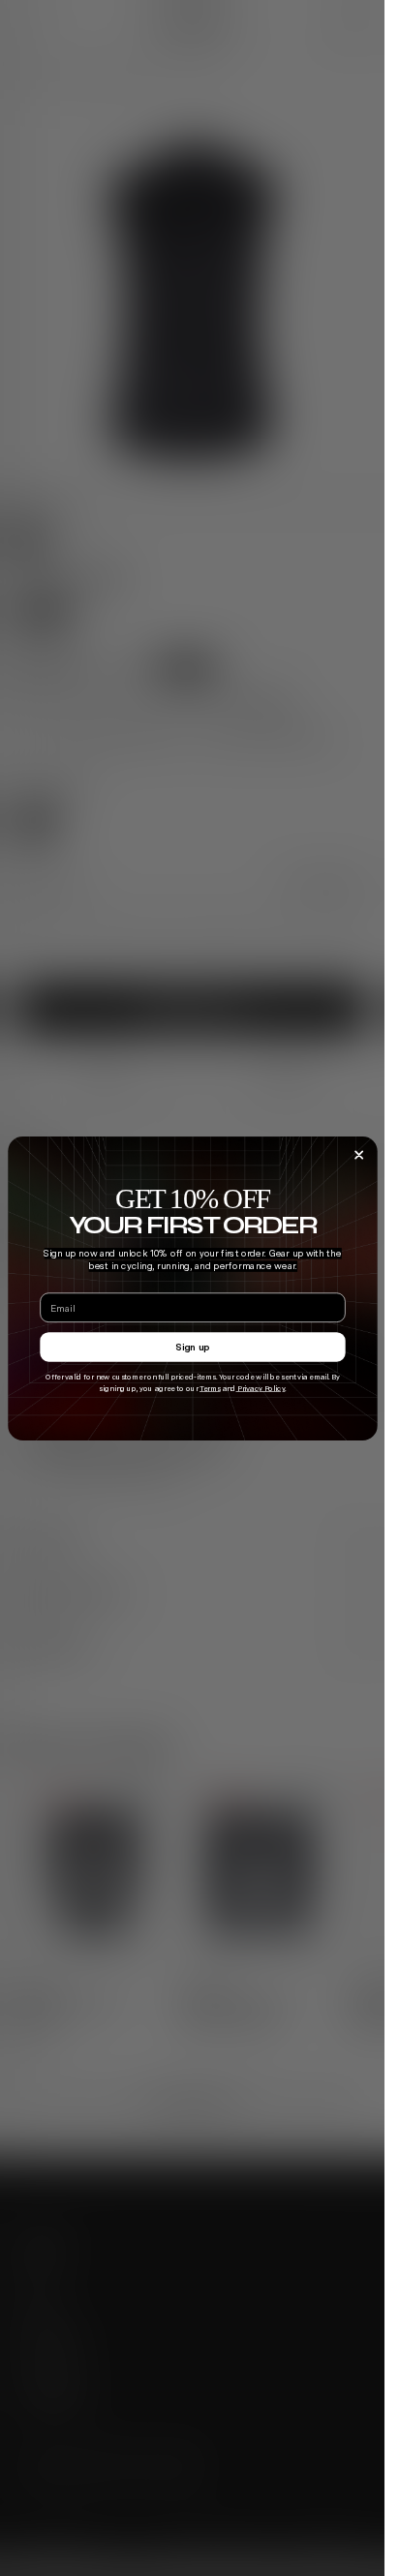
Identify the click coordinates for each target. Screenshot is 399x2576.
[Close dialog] (358, 1155)
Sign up (193, 1346)
